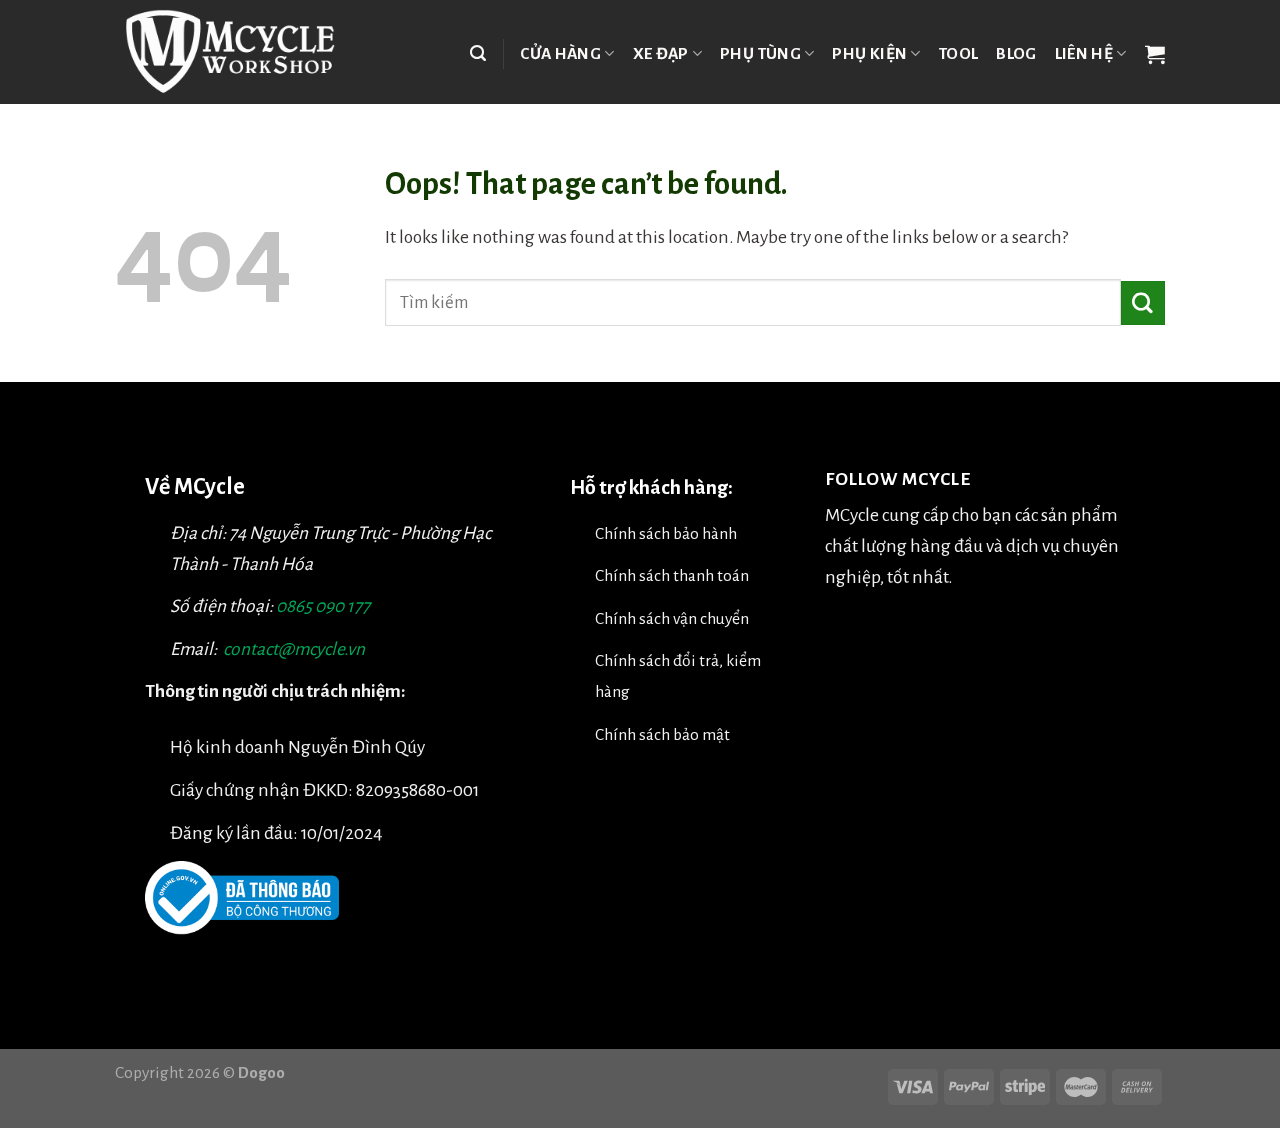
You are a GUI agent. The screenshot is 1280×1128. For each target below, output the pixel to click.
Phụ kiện (869, 53)
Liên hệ (1084, 53)
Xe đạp (661, 53)
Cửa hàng (560, 53)
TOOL (958, 53)
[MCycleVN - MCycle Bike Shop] (242, 52)
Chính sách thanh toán (672, 575)
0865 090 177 (323, 606)
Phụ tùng (760, 53)
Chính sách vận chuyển (672, 618)
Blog (1016, 53)
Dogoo (261, 1072)
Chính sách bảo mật (662, 734)
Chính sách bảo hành (666, 533)
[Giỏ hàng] (1155, 54)
